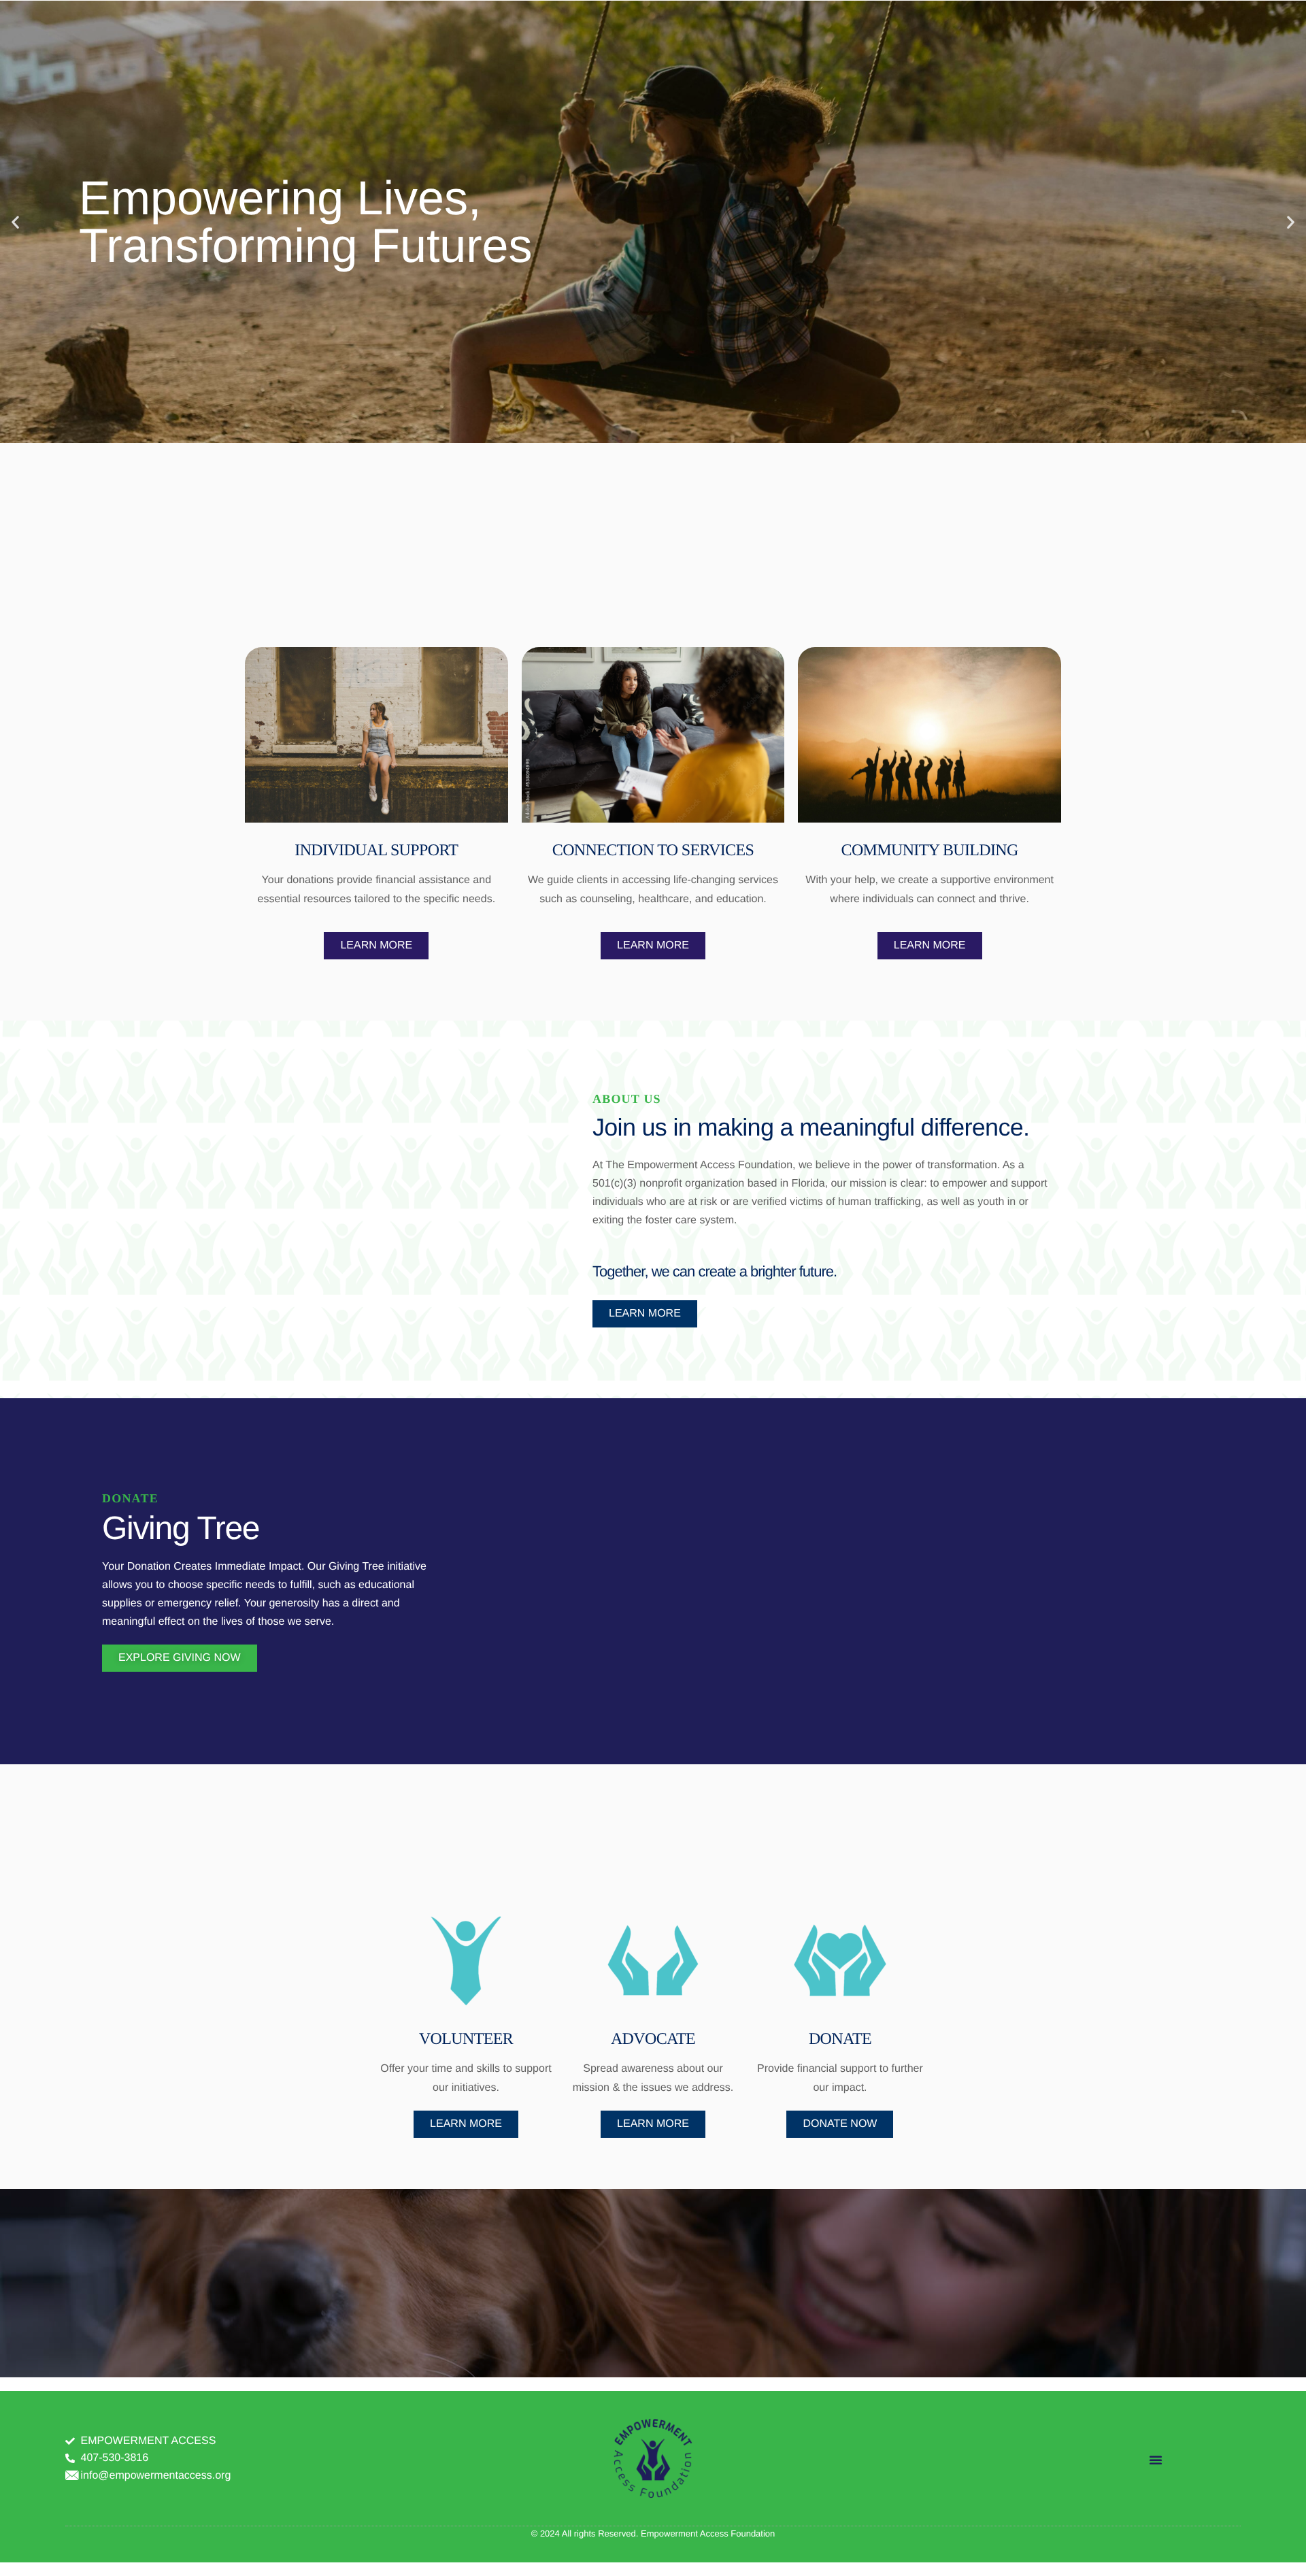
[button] (15, 221)
